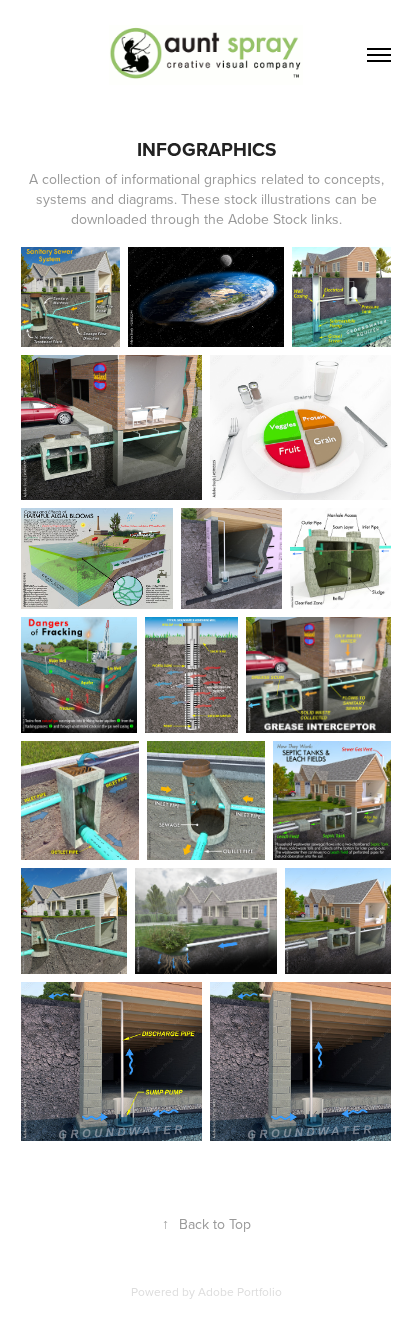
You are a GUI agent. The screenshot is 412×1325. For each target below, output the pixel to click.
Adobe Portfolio (240, 1291)
